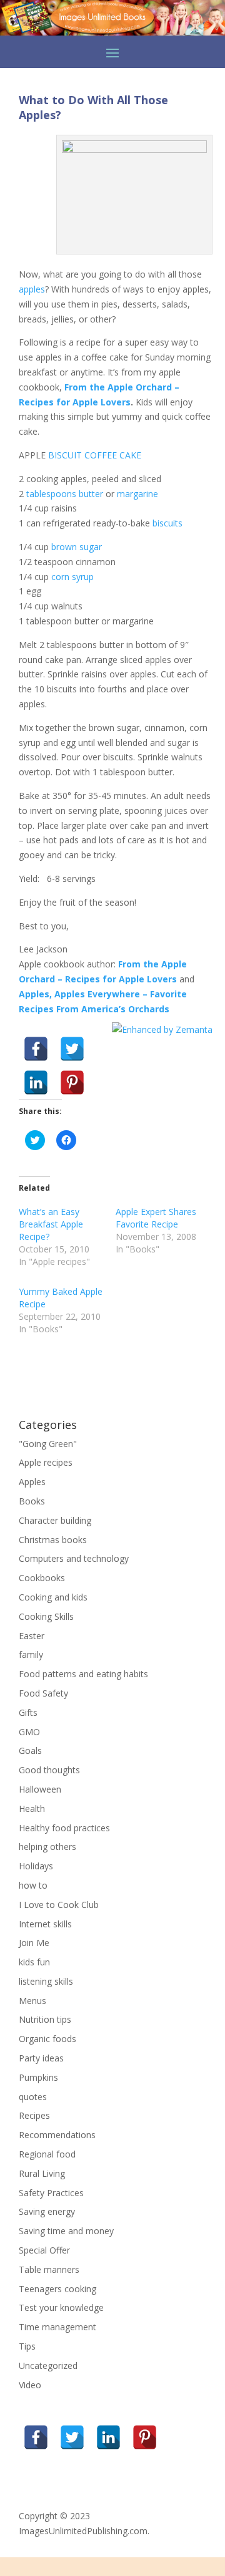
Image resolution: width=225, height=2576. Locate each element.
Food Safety (43, 1693)
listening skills (46, 1981)
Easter (32, 1636)
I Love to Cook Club (59, 1905)
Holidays (36, 1866)
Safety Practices (51, 2193)
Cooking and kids (53, 1597)
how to (33, 1885)
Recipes (34, 2115)
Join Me (34, 1943)
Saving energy (47, 2211)
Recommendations (57, 2135)
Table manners (49, 2269)
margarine (137, 494)
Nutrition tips (45, 2019)
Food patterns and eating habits (83, 1674)
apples (32, 289)
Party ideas (41, 2058)
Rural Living (42, 2173)
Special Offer (44, 2250)
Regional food (47, 2154)
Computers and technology (74, 1558)
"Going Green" (48, 1444)
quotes (33, 2097)
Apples (32, 1482)
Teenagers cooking (57, 2289)
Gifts (28, 1712)
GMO (29, 1732)
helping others (47, 1847)
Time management (57, 2327)
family (31, 1654)
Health (32, 1809)
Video (30, 2385)
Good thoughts (49, 1770)
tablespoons (51, 494)
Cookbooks (42, 1578)
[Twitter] (72, 1049)
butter (91, 494)
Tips (27, 2346)
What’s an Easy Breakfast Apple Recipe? (51, 1224)
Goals (30, 1750)
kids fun (34, 1962)
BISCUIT (65, 455)
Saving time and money (66, 2231)
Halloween (40, 1789)
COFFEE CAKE (113, 455)
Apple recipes (46, 1462)
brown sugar (77, 547)
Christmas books (53, 1540)
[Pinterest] (72, 1082)
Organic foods (47, 2039)
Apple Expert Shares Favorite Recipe (156, 1218)
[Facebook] (36, 1049)
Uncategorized (48, 2365)
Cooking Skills (46, 1616)
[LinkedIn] (36, 1082)
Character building (55, 1520)
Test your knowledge (61, 2307)
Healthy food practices (64, 1828)
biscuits (167, 523)
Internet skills (45, 1924)
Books (32, 1501)
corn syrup (72, 577)
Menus (32, 2001)
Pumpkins (38, 2077)
